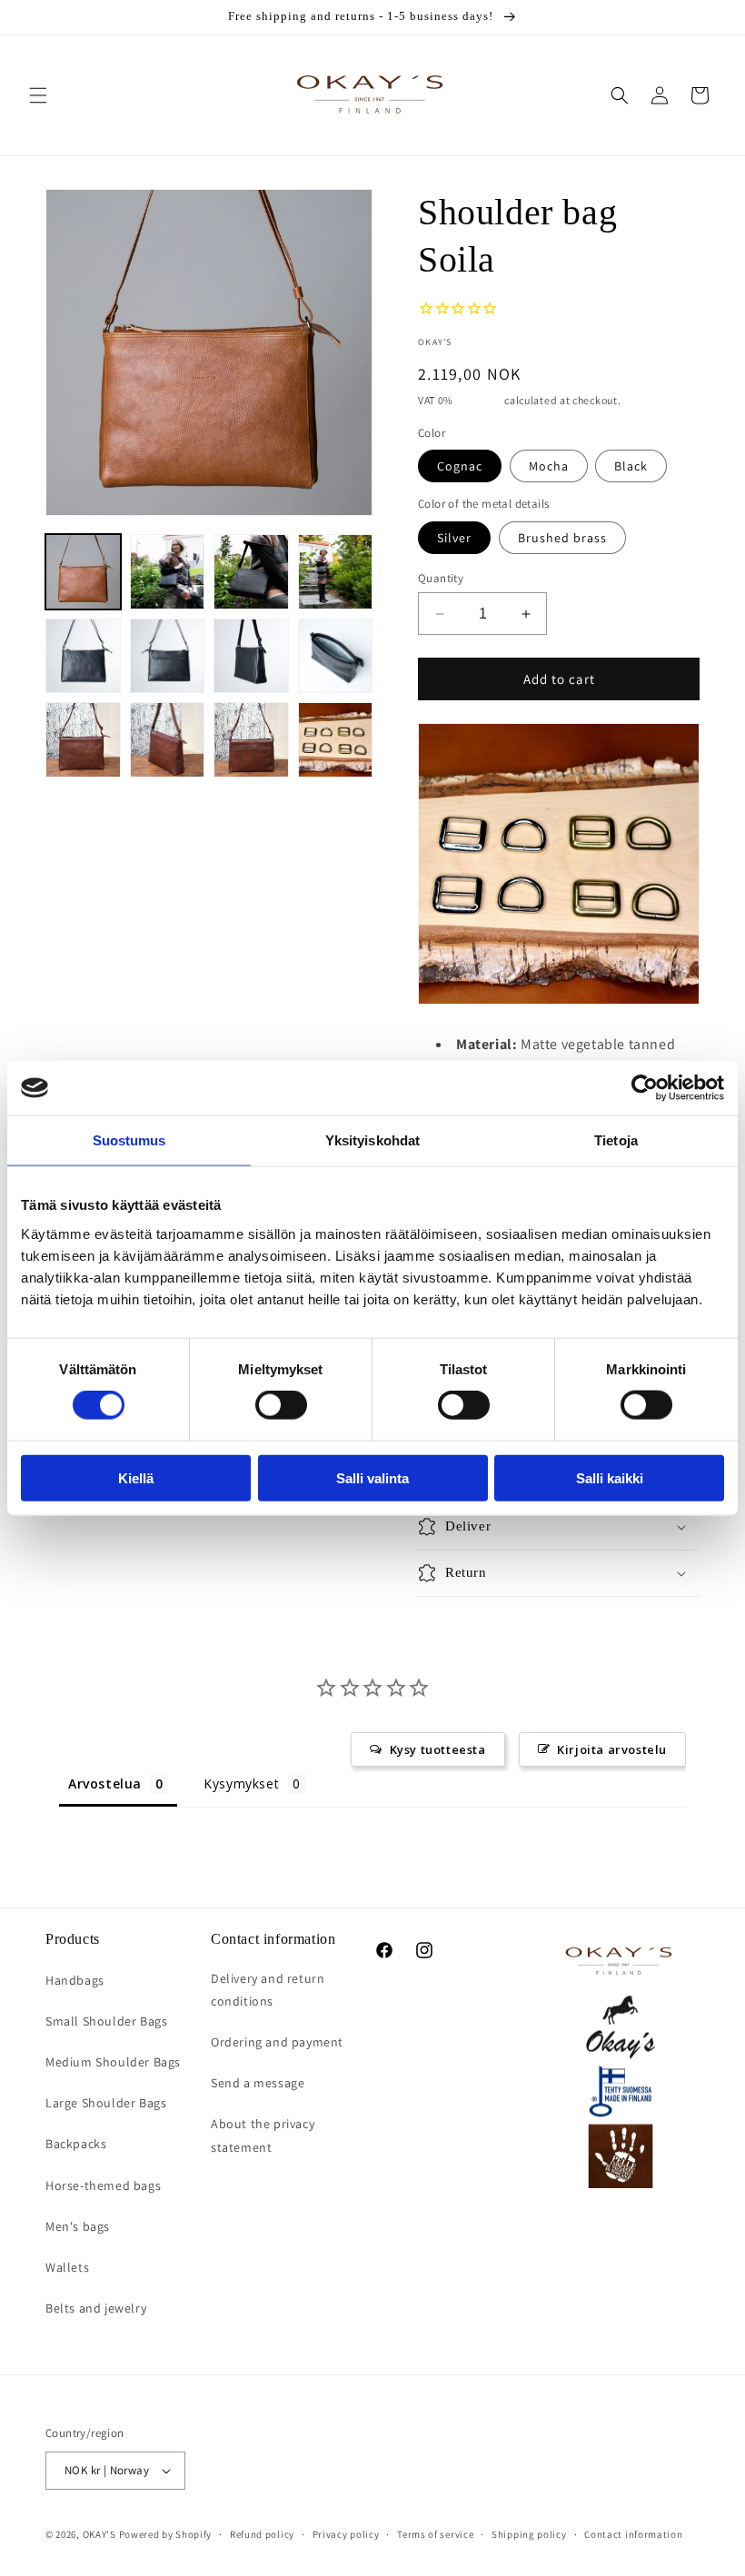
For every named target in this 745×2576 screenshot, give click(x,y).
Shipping (479, 400)
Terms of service (435, 2534)
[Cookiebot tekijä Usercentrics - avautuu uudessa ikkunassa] (645, 1088)
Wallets (67, 2267)
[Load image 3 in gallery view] (251, 572)
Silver (454, 538)
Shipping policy (529, 2534)
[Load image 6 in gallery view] (168, 656)
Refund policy (262, 2534)
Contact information (633, 2534)
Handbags (75, 1980)
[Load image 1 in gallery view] (83, 572)
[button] (38, 95)
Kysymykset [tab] (241, 1783)
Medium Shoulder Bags (113, 2062)
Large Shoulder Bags (106, 2103)
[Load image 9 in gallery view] (83, 740)
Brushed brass (562, 538)
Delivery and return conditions (268, 1990)
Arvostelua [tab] (105, 1783)
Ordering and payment (277, 2042)
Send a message (258, 2083)
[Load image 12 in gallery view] (336, 740)
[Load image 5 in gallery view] (83, 656)
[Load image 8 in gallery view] (336, 656)
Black (631, 466)
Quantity (441, 578)
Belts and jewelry (96, 2308)
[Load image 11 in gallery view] (251, 740)
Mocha (549, 466)
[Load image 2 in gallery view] (168, 572)
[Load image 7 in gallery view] (251, 656)
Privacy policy (346, 2534)
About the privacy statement (263, 2135)
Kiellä (136, 1477)
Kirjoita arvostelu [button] (612, 1749)
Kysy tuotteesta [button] (438, 1749)
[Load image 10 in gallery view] (168, 740)
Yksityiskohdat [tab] (372, 1140)
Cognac (460, 466)
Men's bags (78, 2226)
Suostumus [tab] (129, 1140)
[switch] (281, 1405)
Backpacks (76, 2144)
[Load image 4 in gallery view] (336, 572)
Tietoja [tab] (616, 1140)
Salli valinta (372, 1477)
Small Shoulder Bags (106, 2021)
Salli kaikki (610, 1477)
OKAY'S (99, 2534)
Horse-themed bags (103, 2185)
